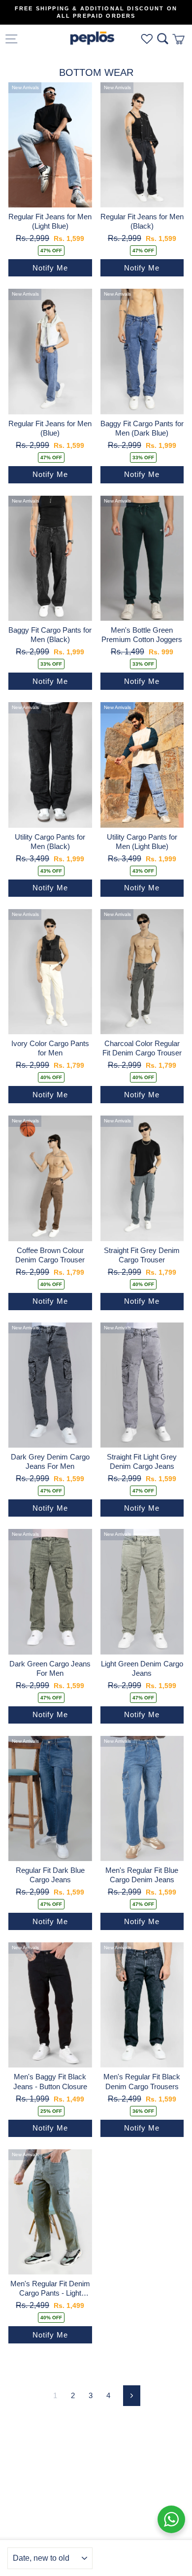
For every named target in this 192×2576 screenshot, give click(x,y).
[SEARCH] (163, 39)
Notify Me (50, 268)
